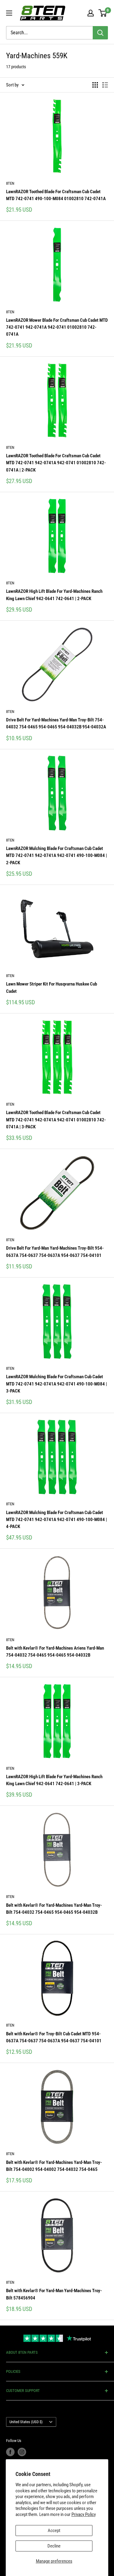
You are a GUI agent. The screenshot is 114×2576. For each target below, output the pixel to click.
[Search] (100, 33)
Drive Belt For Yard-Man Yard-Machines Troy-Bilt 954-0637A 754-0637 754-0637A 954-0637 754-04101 (55, 1252)
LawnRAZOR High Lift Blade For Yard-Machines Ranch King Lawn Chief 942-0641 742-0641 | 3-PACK (54, 1780)
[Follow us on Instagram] (22, 2452)
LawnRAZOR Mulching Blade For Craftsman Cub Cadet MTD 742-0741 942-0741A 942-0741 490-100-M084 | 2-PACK (57, 856)
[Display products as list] (105, 85)
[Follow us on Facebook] (10, 2452)
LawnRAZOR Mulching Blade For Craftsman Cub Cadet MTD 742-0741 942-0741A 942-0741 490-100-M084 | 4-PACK (57, 1520)
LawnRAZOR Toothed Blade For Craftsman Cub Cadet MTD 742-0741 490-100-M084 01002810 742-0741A (56, 195)
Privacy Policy (84, 2514)
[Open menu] (9, 13)
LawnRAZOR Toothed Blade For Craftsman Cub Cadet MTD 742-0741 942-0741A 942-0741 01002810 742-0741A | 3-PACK (56, 1120)
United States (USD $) (26, 2422)
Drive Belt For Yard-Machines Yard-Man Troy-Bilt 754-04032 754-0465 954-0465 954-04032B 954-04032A (56, 723)
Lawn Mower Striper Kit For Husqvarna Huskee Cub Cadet (52, 987)
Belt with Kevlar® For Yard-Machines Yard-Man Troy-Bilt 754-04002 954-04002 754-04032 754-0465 (54, 2166)
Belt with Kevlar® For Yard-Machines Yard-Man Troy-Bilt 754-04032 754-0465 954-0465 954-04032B (54, 1909)
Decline (54, 2546)
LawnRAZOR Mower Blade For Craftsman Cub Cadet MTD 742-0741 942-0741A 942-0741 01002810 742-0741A (57, 327)
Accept (54, 2531)
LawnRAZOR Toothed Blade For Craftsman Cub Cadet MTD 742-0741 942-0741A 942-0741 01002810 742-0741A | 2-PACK (56, 463)
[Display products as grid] (95, 85)
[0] (103, 13)
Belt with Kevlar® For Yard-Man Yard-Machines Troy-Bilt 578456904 (54, 2294)
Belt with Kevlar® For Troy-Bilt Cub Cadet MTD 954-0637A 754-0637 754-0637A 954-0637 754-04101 (54, 2037)
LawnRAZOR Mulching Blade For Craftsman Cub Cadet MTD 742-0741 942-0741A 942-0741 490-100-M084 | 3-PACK (57, 1384)
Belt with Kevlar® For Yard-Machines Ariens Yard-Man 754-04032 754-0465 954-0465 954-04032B (55, 1652)
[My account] (91, 13)
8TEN (10, 183)
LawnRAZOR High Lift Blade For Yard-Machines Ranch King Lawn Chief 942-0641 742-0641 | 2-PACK (54, 595)
